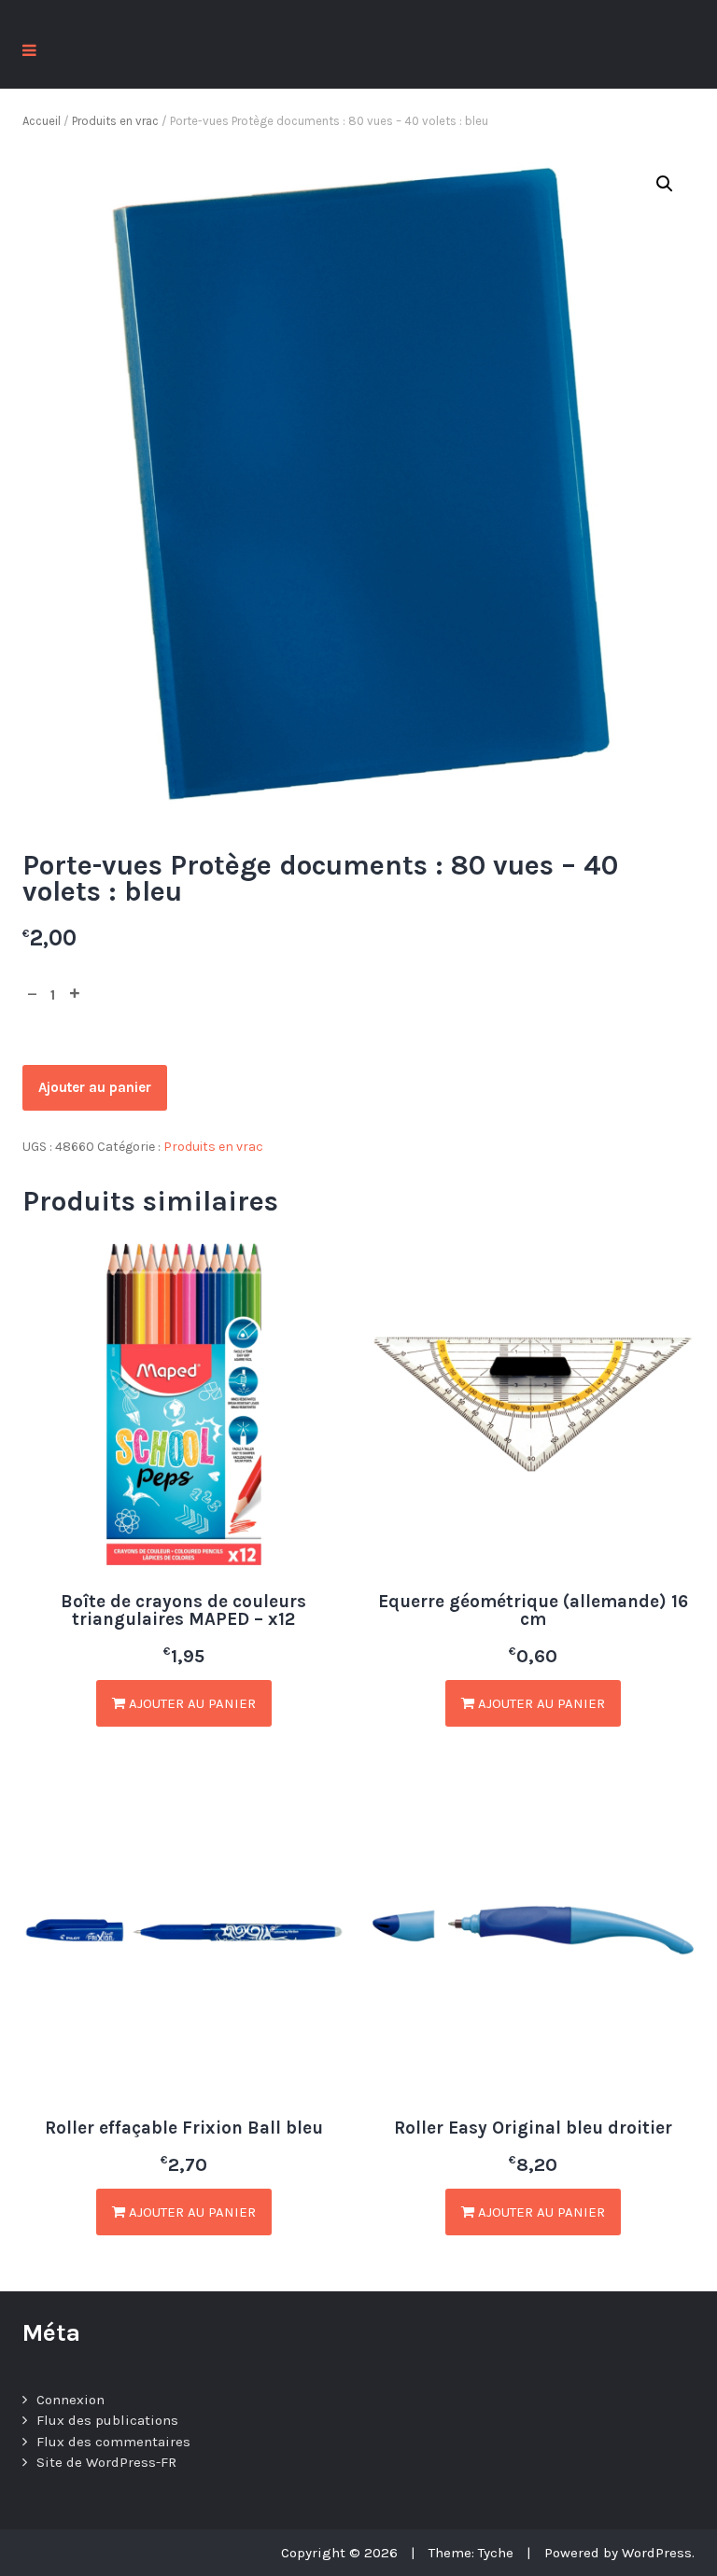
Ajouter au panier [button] (190, 1703)
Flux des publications (107, 2420)
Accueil (42, 121)
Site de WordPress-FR (106, 2462)
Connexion (70, 2400)
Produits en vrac (115, 121)
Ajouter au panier (95, 1087)
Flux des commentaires (113, 2442)
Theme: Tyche (471, 2553)
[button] (665, 184)
